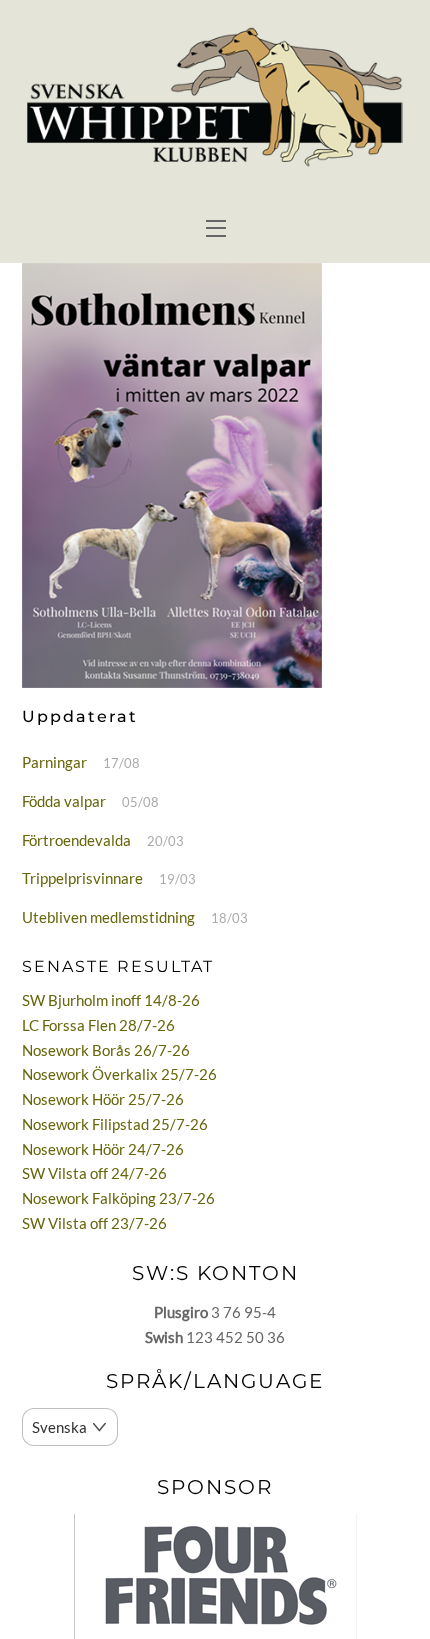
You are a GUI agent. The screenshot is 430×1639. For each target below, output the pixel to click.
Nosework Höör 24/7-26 (103, 1149)
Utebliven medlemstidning (108, 917)
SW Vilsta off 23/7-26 (94, 1223)
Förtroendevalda (76, 840)
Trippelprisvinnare (82, 878)
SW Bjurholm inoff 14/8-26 (111, 1000)
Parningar (54, 762)
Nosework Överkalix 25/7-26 (119, 1074)
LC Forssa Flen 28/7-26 (98, 1025)
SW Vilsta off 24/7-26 (94, 1173)
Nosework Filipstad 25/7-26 (115, 1124)
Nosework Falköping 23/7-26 (118, 1198)
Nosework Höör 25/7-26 (103, 1099)
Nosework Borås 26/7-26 (106, 1050)
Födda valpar (64, 801)
